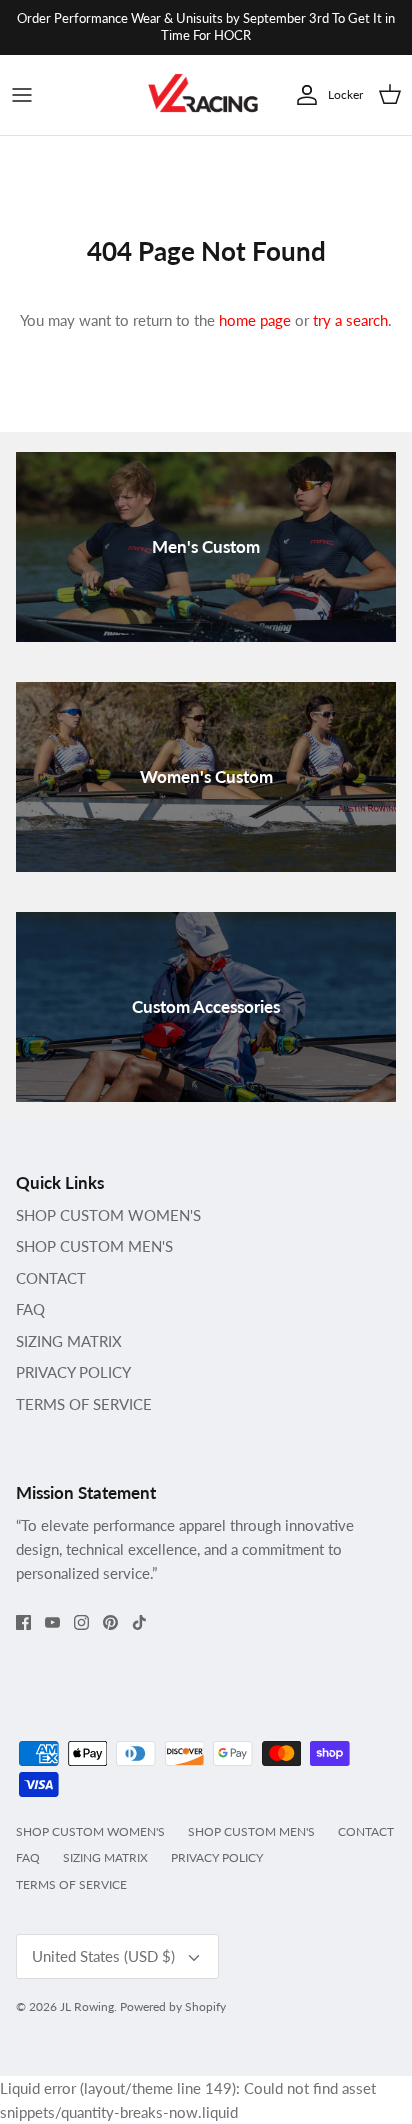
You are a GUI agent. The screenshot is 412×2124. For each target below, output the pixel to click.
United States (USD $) (103, 1956)
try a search (350, 320)
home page (255, 320)
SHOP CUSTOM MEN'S (94, 1246)
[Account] (302, 95)
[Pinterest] (110, 1622)
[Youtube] (52, 1622)
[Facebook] (23, 1622)
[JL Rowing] (203, 95)
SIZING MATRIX (69, 1341)
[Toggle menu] (22, 95)
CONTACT (51, 1278)
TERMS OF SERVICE (84, 1404)
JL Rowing (87, 2006)
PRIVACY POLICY (73, 1372)
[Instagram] (81, 1622)
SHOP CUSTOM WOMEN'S (108, 1215)
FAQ (30, 1309)
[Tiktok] (139, 1622)
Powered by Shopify (173, 2006)
